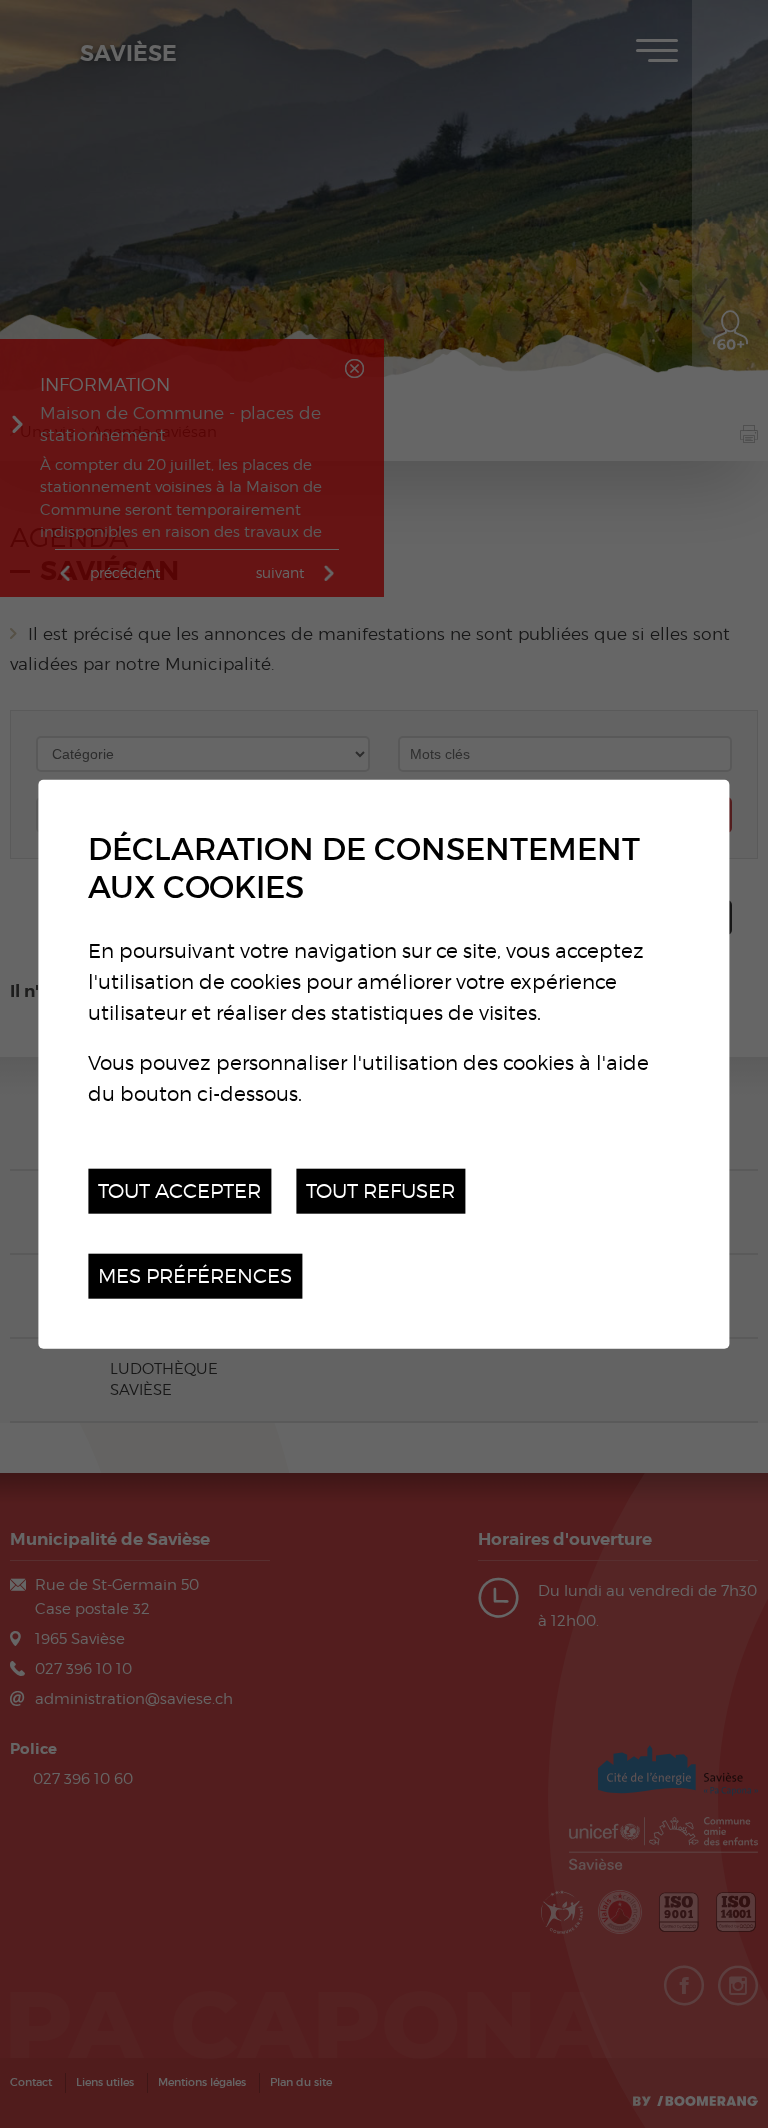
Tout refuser (380, 1190)
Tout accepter (179, 1190)
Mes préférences (195, 1275)
